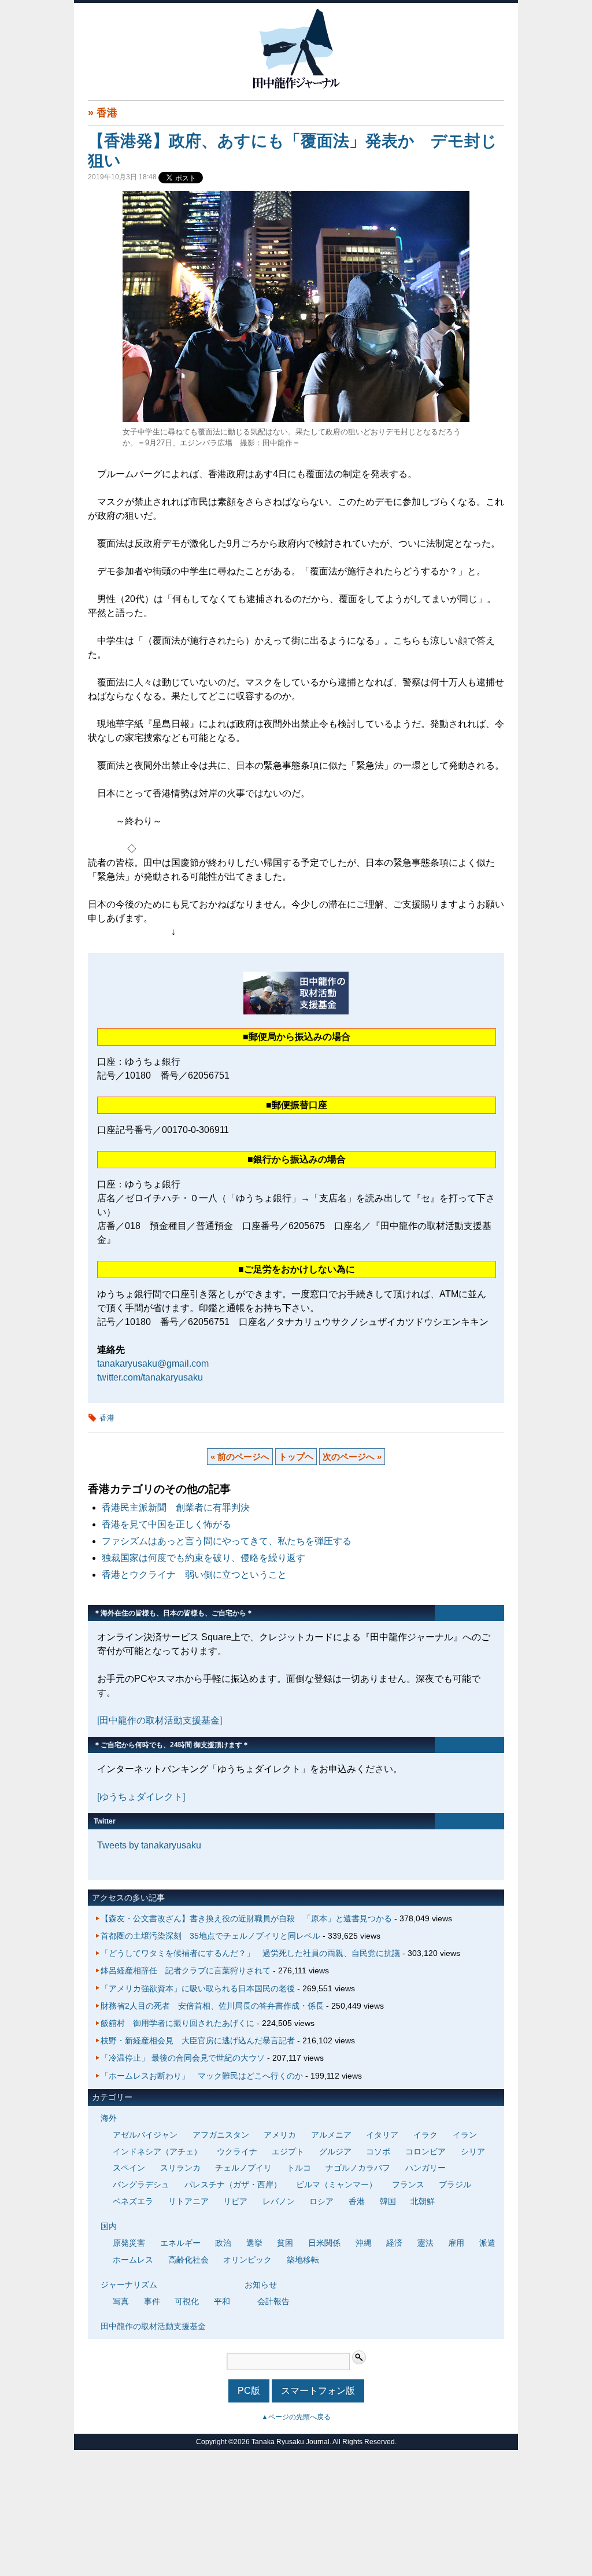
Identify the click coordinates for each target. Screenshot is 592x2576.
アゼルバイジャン (145, 2135)
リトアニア (188, 2201)
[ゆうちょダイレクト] (141, 1797)
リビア (235, 2201)
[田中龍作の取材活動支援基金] (160, 1720)
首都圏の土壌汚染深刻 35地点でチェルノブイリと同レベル (210, 1936)
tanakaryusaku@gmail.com (153, 1363)
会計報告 (273, 2301)
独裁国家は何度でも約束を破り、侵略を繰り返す (203, 1558)
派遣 (487, 2243)
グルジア (335, 2151)
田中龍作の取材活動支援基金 (153, 2326)
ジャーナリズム (129, 2285)
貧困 (285, 2243)
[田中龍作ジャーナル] (296, 86)
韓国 (388, 2201)
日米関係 (324, 2243)
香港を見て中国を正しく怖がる (166, 1524)
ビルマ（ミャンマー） (336, 2184)
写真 (121, 2301)
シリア (473, 2151)
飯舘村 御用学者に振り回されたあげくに (177, 2023)
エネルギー (180, 2243)
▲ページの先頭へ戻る (296, 2417)
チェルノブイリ (243, 2168)
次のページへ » (352, 1457)
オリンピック (247, 2260)
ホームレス (133, 2260)
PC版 (249, 2391)
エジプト (288, 2151)
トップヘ (296, 1457)
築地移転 (303, 2260)
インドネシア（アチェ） (157, 2151)
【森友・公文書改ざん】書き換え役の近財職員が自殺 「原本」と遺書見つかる (246, 1918)
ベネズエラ (133, 2201)
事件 (152, 2301)
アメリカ (280, 2135)
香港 (107, 113)
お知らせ (261, 2285)
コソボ (378, 2151)
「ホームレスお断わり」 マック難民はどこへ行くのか (202, 2076)
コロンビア (425, 2151)
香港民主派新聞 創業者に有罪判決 (176, 1507)
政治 (223, 2243)
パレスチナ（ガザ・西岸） (233, 2184)
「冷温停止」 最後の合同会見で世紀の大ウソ (183, 2058)
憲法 (425, 2243)
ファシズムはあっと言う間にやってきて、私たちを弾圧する (227, 1541)
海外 (109, 2118)
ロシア (321, 2201)
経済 (394, 2243)
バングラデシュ (141, 2184)
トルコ (299, 2168)
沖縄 (364, 2243)
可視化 (187, 2301)
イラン (465, 2135)
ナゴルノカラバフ (358, 2168)
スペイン (129, 2168)
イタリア (382, 2135)
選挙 (254, 2243)
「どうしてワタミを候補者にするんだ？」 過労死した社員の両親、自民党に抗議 (250, 1953)
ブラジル (455, 2184)
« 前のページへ (240, 1457)
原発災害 (129, 2243)
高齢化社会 (188, 2260)
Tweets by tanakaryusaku (149, 1845)
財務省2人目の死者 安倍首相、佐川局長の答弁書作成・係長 (212, 2006)
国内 (109, 2226)
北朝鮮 (423, 2201)
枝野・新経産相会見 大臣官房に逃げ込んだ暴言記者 (198, 2040)
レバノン (279, 2201)
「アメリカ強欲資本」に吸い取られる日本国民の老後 (198, 1988)
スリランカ (180, 2168)
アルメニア (331, 2135)
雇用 (456, 2243)
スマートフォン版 (318, 2391)
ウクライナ (237, 2151)
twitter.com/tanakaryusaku (150, 1377)
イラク (425, 2135)
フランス (408, 2184)
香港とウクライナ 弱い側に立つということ (194, 1575)
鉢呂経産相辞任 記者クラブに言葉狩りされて (186, 1970)
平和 (222, 2301)
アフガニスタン (221, 2135)
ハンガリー (425, 2168)
